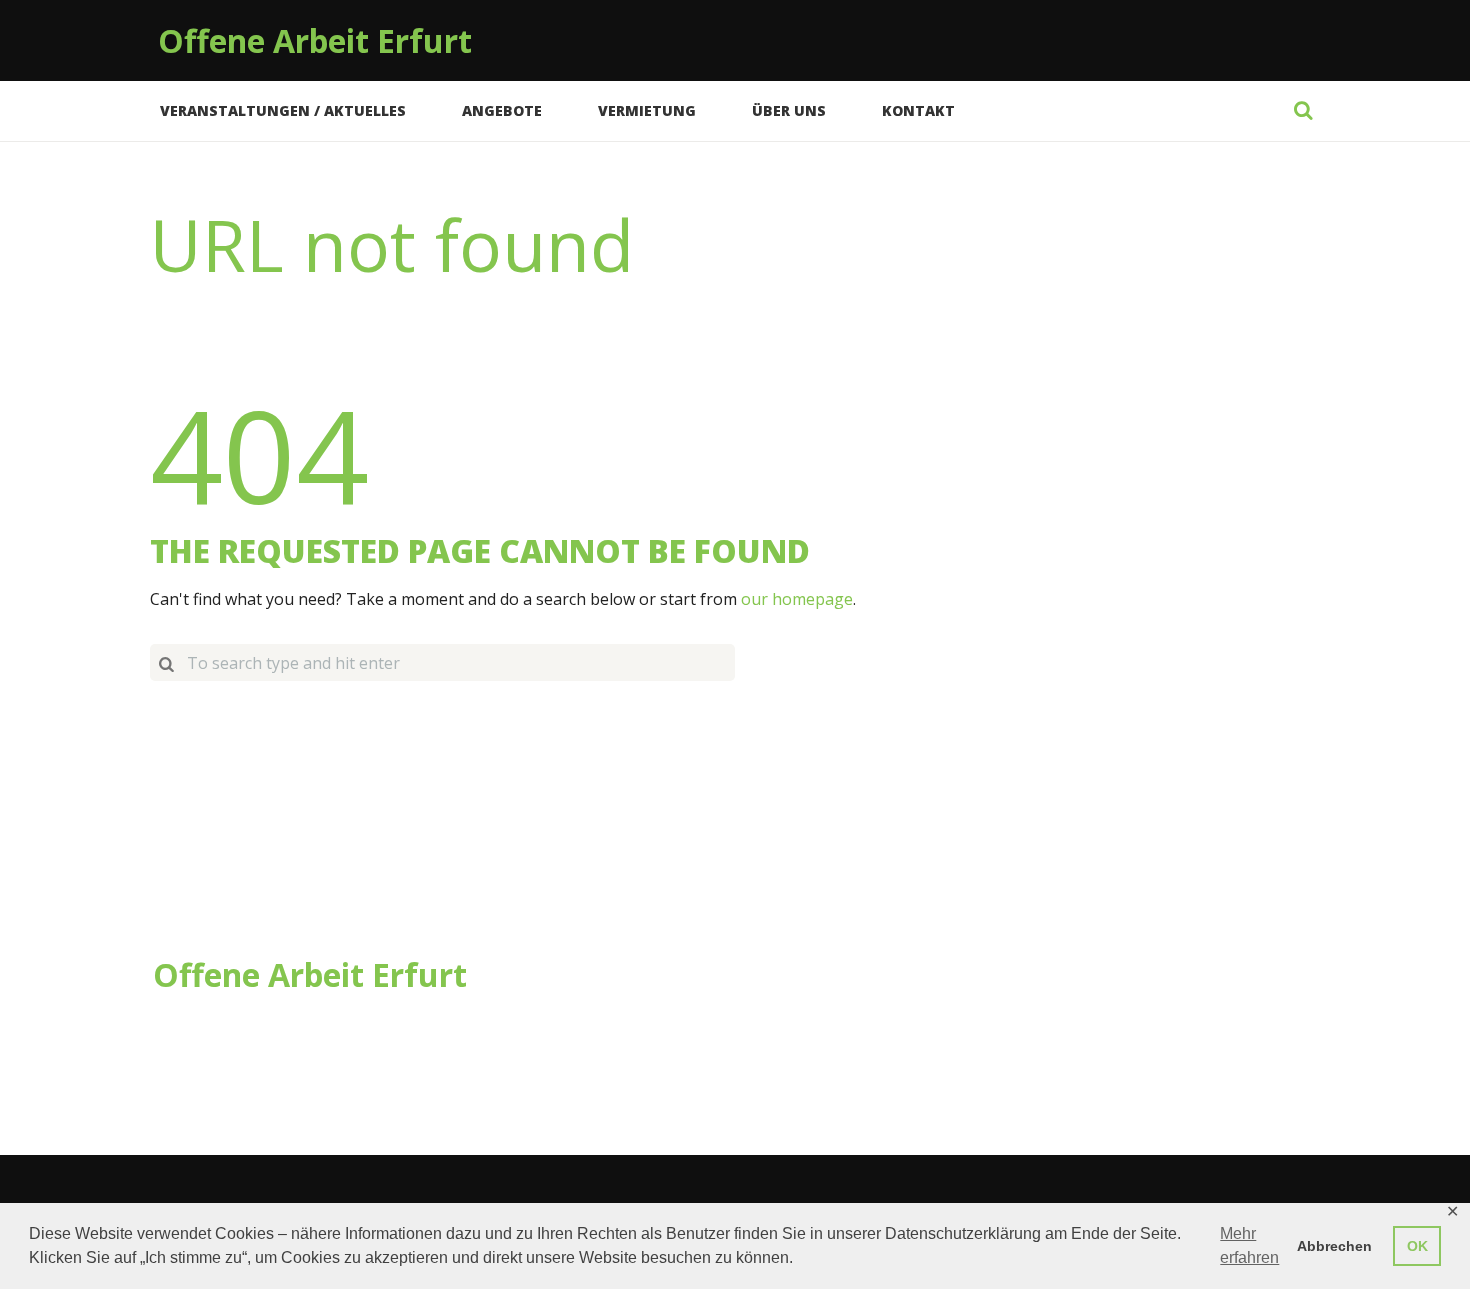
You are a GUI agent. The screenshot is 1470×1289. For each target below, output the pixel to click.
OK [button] (1417, 1246)
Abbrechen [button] (1334, 1246)
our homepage (797, 599)
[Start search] (166, 662)
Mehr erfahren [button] (1249, 1245)
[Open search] (1303, 110)
